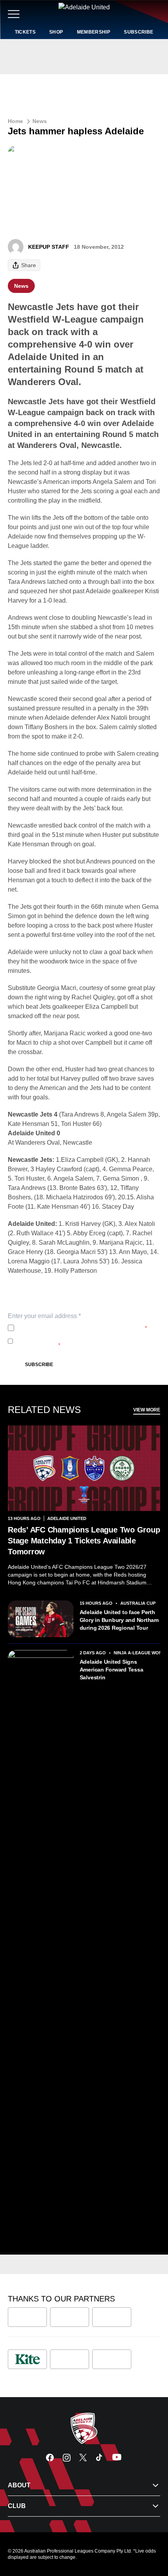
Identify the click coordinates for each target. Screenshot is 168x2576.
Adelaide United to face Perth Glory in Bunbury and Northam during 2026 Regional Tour (119, 1620)
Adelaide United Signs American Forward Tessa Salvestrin (112, 1670)
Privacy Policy (69, 1328)
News (40, 121)
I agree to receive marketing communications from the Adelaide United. (83, 1341)
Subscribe (39, 1365)
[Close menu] (151, 2534)
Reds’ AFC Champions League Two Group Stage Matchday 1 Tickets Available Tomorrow (84, 1541)
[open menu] (14, 14)
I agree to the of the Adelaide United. (82, 1328)
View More (147, 1410)
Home (15, 121)
